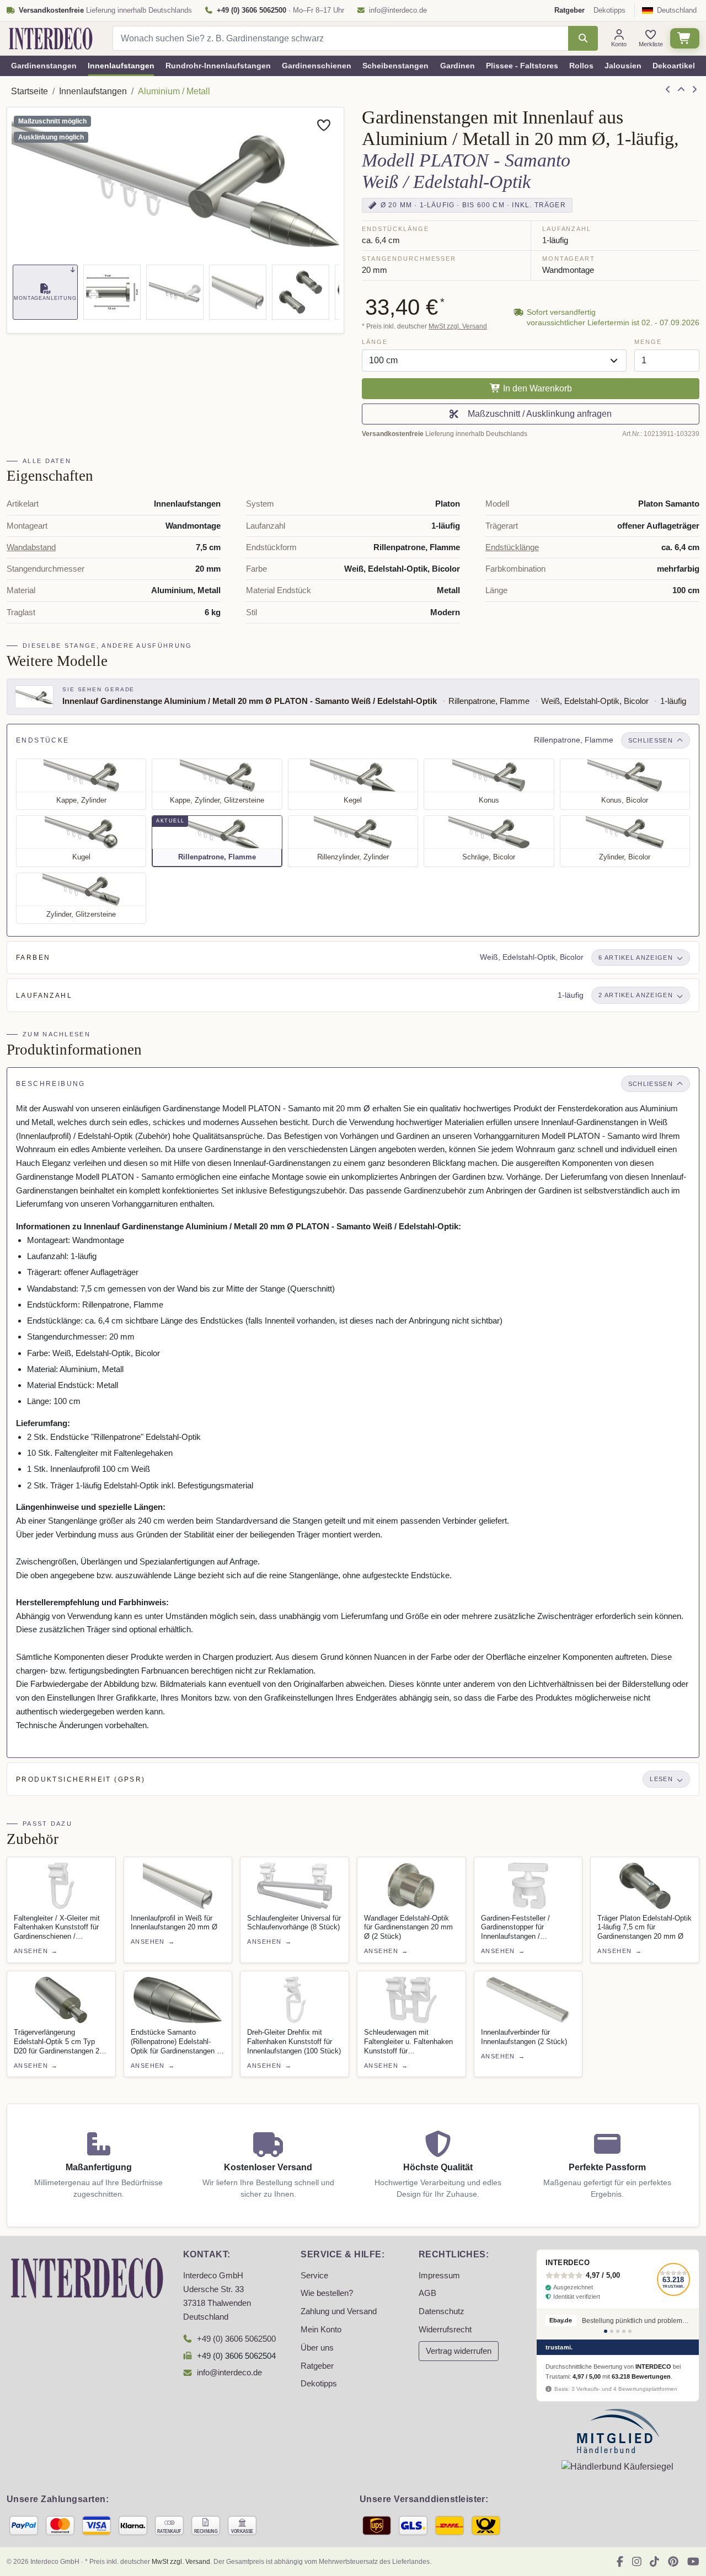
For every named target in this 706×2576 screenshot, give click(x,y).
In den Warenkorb (536, 388)
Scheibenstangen (395, 66)
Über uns (317, 2348)
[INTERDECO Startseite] (51, 39)
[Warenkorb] (685, 38)
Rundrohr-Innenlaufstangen (218, 66)
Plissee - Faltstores (522, 66)
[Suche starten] (583, 38)
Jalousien (623, 66)
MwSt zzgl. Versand (458, 326)
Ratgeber (317, 2366)
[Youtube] (693, 2562)
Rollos (581, 66)
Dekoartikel (674, 66)
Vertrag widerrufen (459, 2351)
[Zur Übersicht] (681, 90)
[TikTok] (654, 2562)
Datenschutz (442, 2311)
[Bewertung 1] (606, 2331)
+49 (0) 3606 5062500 (236, 2339)
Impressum (439, 2276)
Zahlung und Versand (339, 2311)
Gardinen (458, 66)
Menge (648, 342)
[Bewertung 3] (618, 2331)
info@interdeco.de (398, 10)
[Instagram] (637, 2562)
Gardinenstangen (44, 66)
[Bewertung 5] (630, 2331)
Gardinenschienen (317, 66)
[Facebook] (620, 2562)
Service (314, 2276)
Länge (375, 342)
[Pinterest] (673, 2562)
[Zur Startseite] (87, 2277)
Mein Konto (321, 2330)
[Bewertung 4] (624, 2331)
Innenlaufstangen (121, 66)
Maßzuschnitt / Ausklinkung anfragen (537, 414)
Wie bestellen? (327, 2293)
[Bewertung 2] (612, 2331)
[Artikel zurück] (668, 90)
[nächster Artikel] (694, 90)
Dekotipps (609, 10)
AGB (427, 2293)
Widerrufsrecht (445, 2330)
